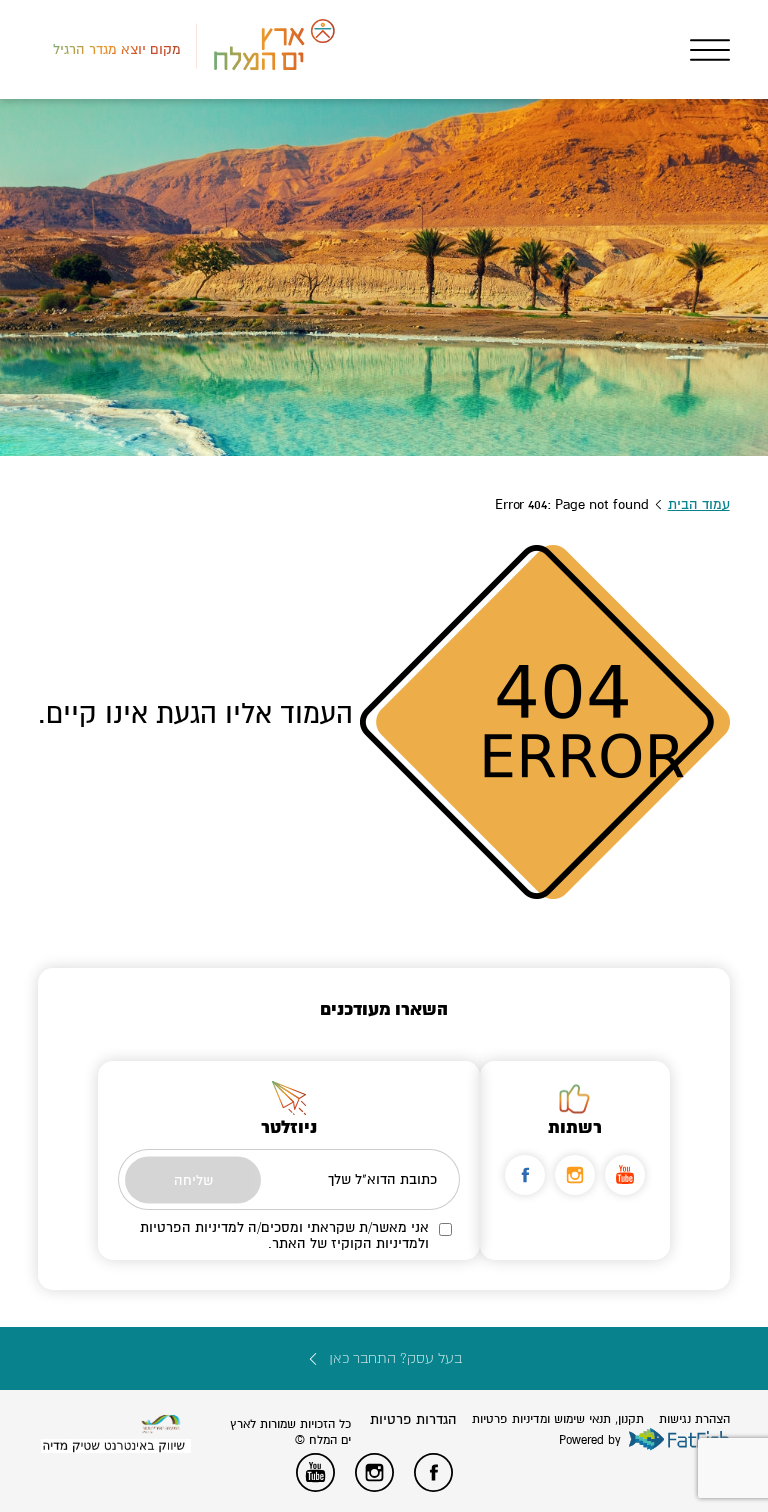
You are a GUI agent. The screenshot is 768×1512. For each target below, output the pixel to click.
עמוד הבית (699, 504)
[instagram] (575, 1175)
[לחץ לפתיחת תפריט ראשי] (710, 50)
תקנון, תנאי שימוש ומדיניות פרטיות (558, 1419)
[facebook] (525, 1175)
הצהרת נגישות (694, 1419)
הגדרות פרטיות (413, 1419)
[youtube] (625, 1175)
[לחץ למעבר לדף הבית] (161, 1424)
